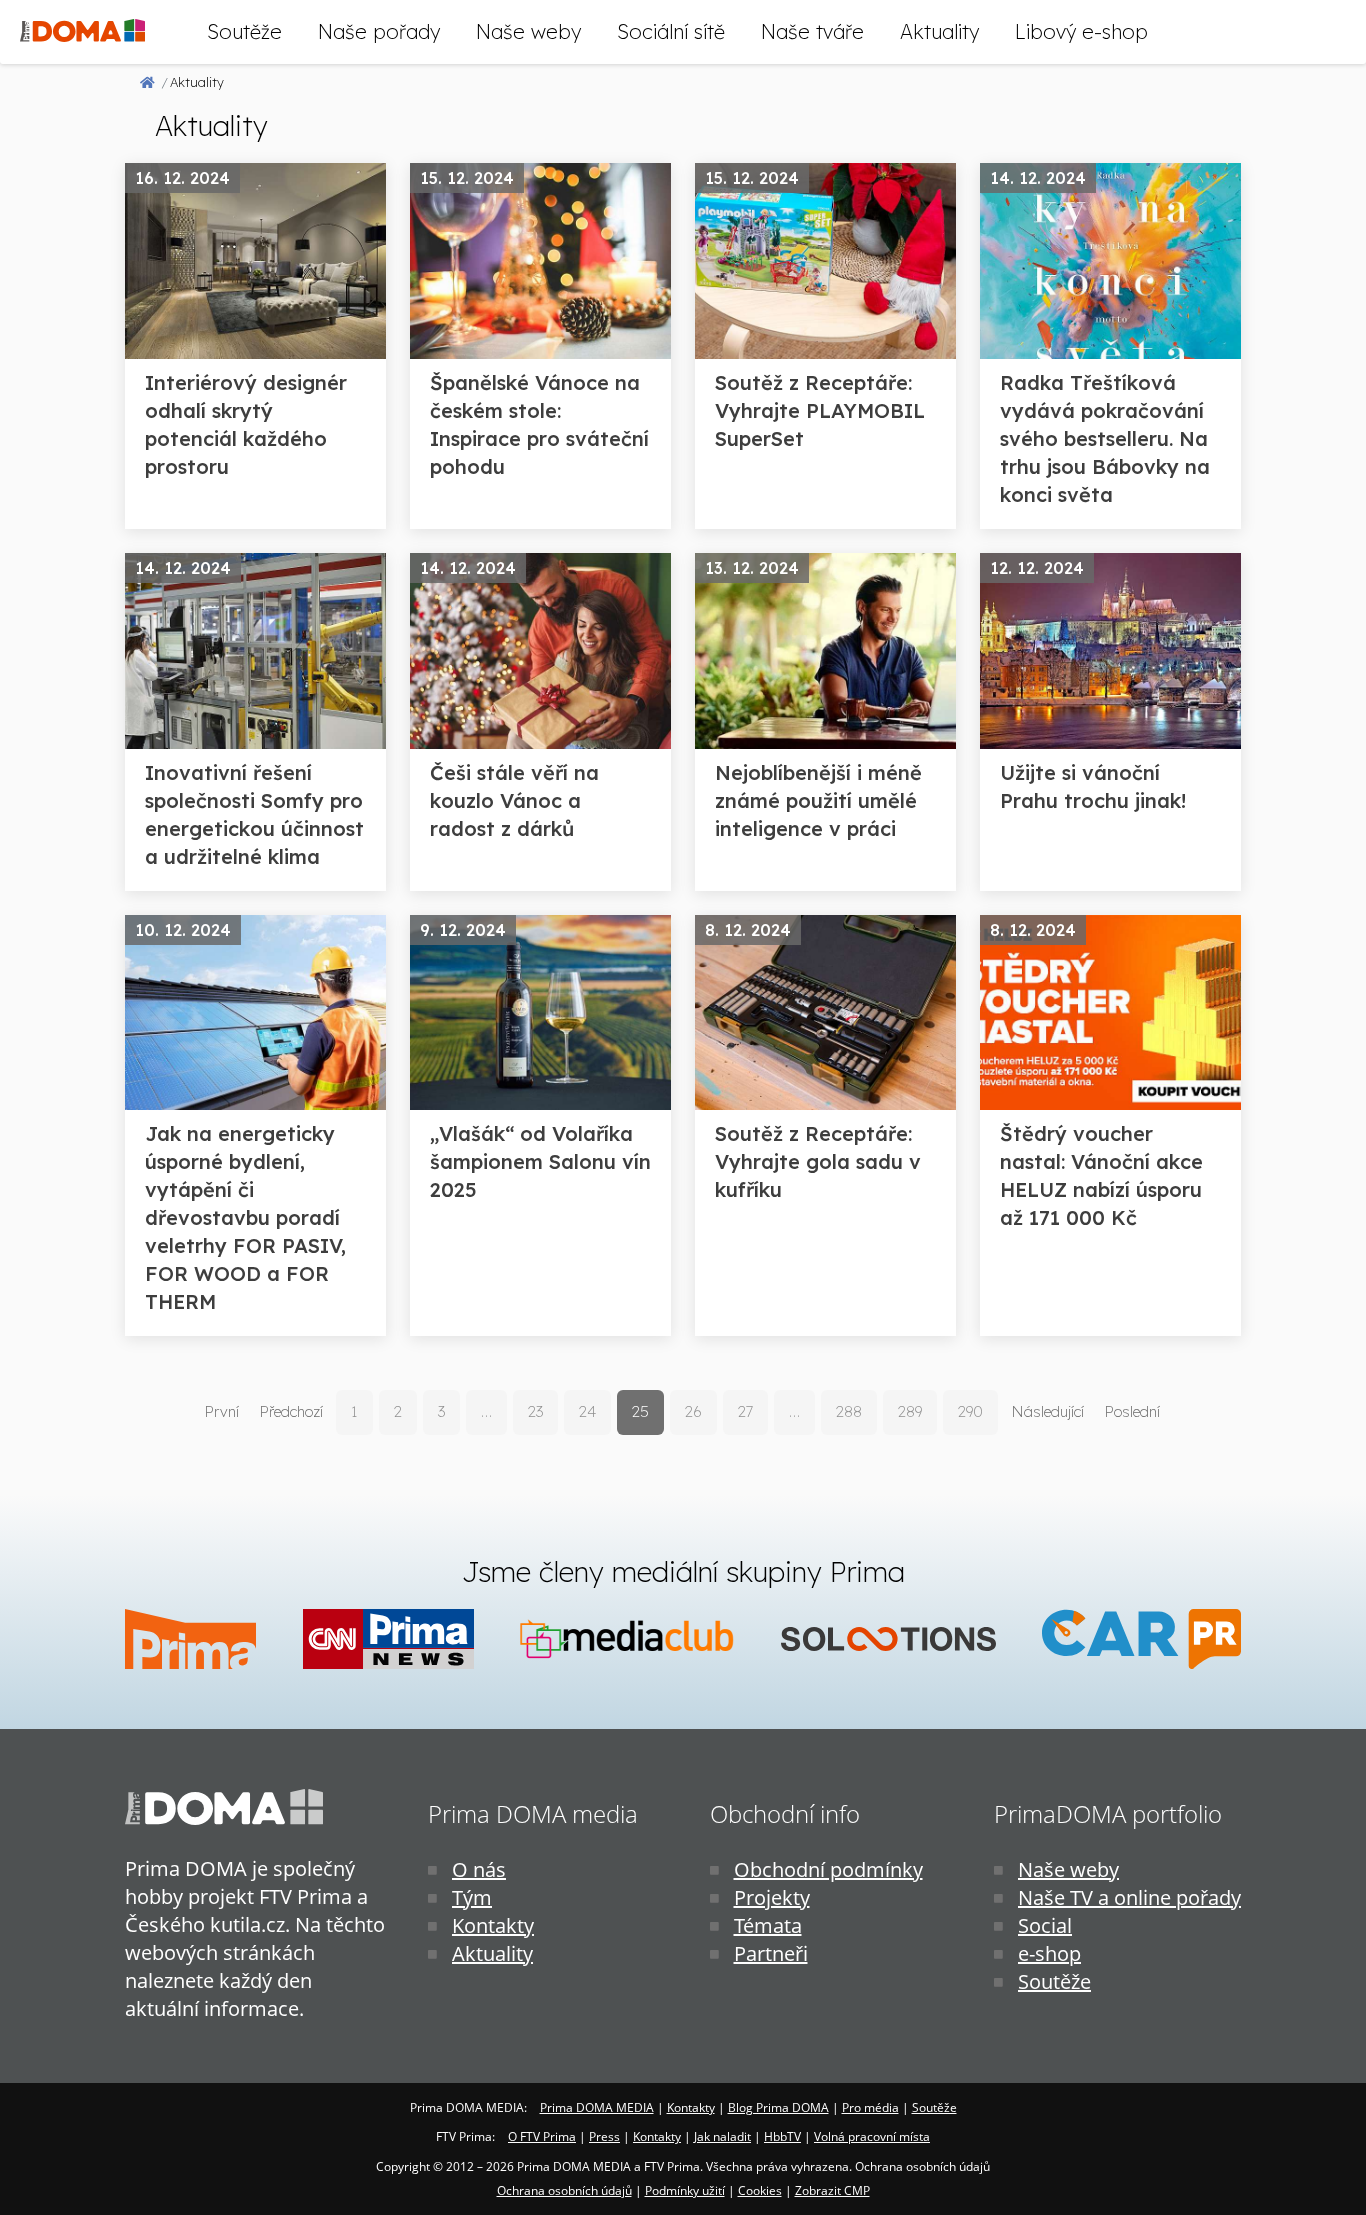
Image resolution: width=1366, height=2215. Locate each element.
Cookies (760, 2190)
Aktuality (939, 31)
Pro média (870, 2107)
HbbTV (782, 2136)
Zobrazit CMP (832, 2190)
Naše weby (528, 31)
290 (970, 1411)
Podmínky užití (685, 2190)
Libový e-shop (1081, 31)
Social (1045, 1925)
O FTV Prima (542, 2136)
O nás (479, 1869)
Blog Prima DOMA (778, 2107)
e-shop (1049, 1953)
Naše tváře (812, 31)
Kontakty (493, 1925)
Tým (472, 1897)
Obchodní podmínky (828, 1869)
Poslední (1132, 1411)
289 (910, 1411)
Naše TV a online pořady (1129, 1897)
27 (745, 1411)
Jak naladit (722, 2136)
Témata (768, 1925)
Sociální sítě (671, 31)
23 (535, 1411)
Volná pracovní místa (872, 2136)
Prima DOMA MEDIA (597, 2107)
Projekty (772, 1897)
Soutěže (244, 31)
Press (604, 2136)
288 (849, 1411)
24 (587, 1411)
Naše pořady (379, 31)
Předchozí (291, 1411)
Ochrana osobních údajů (564, 2190)
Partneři (771, 1953)
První (221, 1411)
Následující (1047, 1411)
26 (693, 1411)
